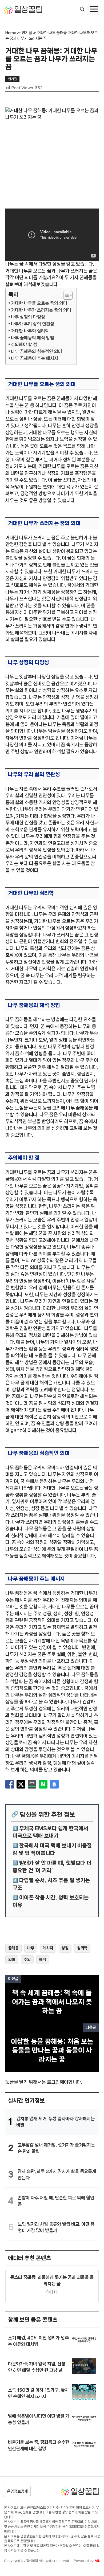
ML (97, 2561)
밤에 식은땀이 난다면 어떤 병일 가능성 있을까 (39, 2419)
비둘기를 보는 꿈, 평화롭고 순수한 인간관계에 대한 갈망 (39, 2445)
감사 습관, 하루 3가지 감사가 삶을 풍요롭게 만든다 (57, 2174)
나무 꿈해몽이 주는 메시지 (35, 358)
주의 (27, 1959)
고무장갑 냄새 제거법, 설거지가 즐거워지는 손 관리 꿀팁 (56, 2148)
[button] (82, 10)
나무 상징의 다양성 (28, 317)
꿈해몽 (13, 1948)
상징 (65, 1948)
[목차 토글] (65, 295)
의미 (12, 1959)
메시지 (48, 1948)
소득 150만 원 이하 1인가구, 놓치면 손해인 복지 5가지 (38, 2393)
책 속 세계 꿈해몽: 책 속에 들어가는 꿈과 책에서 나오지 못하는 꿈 (52, 2002)
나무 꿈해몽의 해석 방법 (33, 338)
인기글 (27, 33)
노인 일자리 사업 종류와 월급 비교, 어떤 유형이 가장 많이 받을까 (56, 2227)
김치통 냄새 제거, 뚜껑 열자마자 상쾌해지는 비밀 (55, 2122)
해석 (43, 1959)
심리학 (82, 1948)
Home (11, 33)
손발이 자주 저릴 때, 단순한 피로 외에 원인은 (56, 2201)
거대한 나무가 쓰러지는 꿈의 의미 (41, 310)
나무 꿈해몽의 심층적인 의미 (37, 351)
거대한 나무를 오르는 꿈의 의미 (39, 303)
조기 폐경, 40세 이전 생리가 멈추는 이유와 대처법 (38, 2341)
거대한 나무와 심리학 (30, 331)
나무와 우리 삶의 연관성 (33, 324)
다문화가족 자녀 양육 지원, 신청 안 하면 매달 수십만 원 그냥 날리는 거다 (37, 2367)
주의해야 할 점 (24, 344)
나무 (31, 1948)
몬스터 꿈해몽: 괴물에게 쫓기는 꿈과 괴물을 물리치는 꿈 (52, 2280)
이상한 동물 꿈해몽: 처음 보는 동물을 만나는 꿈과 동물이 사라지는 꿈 (52, 2050)
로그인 (53, 2082)
